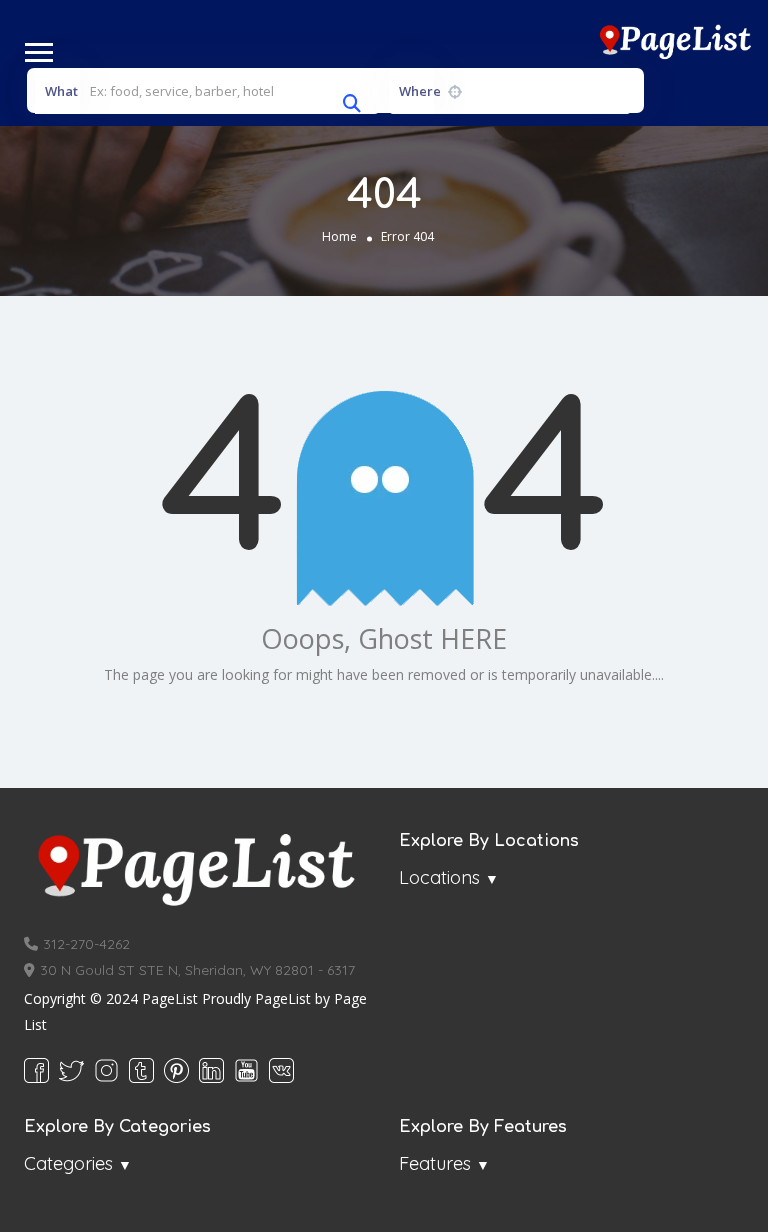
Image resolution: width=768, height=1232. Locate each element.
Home (339, 235)
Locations (439, 877)
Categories (68, 1163)
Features (435, 1163)
